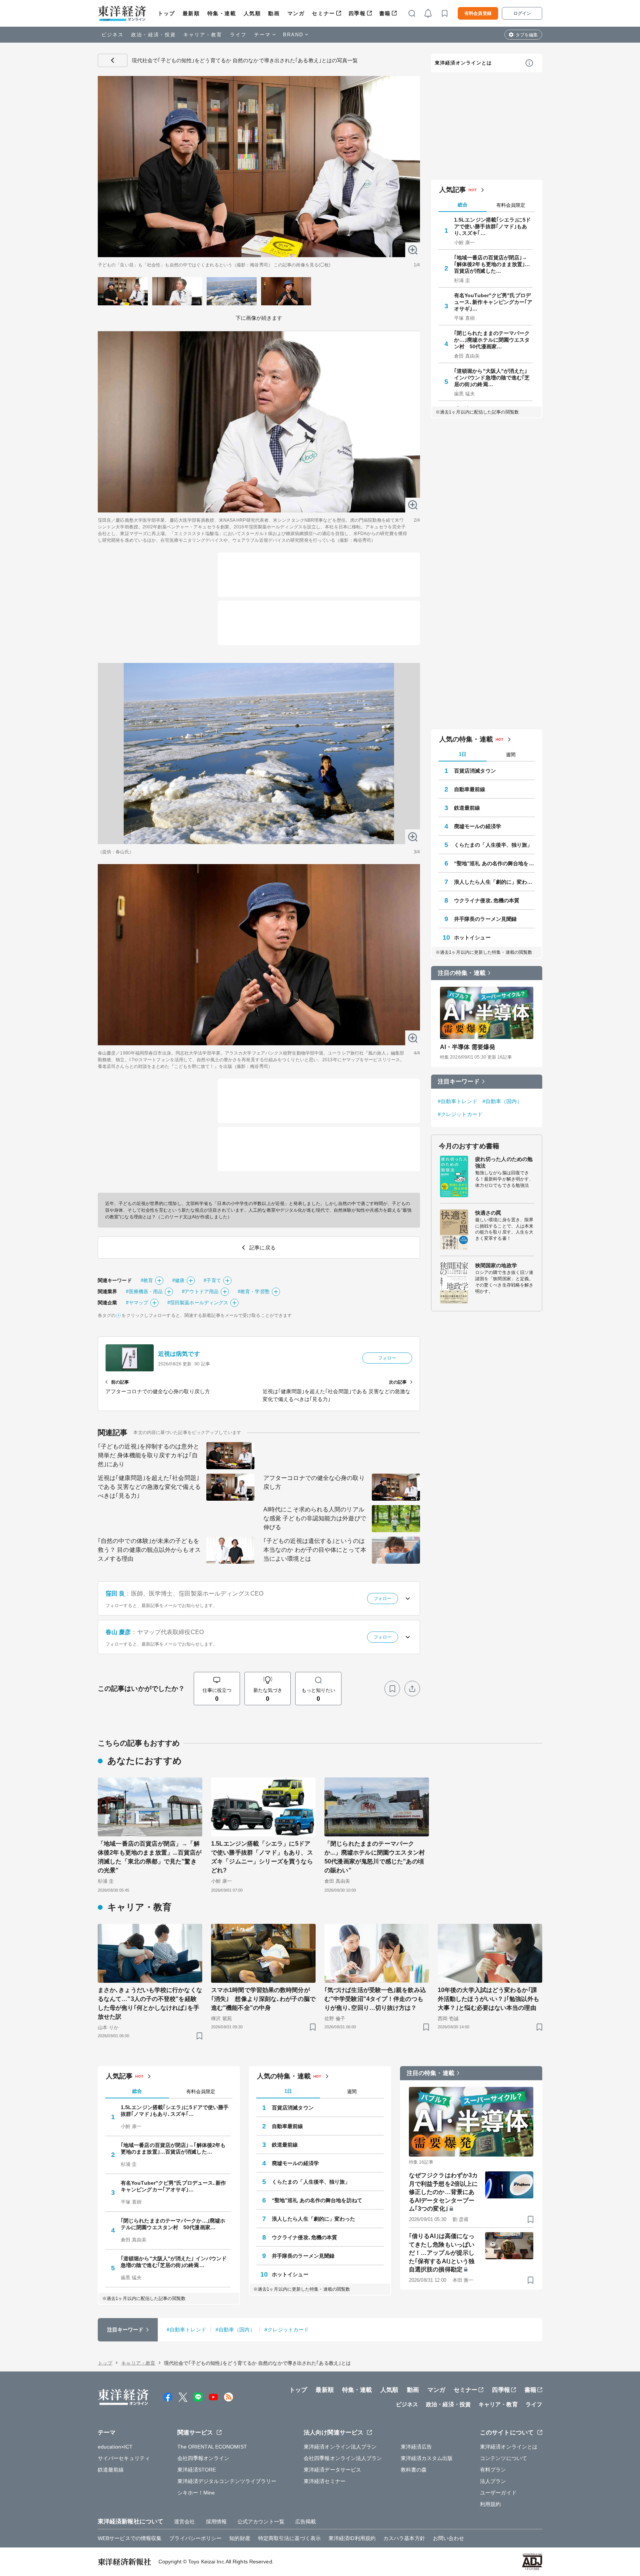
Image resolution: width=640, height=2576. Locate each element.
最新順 (191, 13)
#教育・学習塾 (254, 1292)
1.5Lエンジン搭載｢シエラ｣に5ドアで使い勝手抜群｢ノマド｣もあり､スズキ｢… (492, 226)
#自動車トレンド (458, 1101)
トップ (166, 13)
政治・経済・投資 (154, 35)
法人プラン (493, 2481)
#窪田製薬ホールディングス (198, 1303)
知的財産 (240, 2538)
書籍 (385, 13)
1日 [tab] (463, 754)
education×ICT (115, 2447)
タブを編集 (527, 35)
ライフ (238, 35)
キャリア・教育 (203, 35)
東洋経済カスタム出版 (427, 2458)
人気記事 (453, 190)
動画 (274, 13)
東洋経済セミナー (325, 2481)
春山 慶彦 (118, 1632)
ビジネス (113, 35)
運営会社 (184, 2522)
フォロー (387, 1358)
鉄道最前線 (467, 808)
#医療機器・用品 (144, 1292)
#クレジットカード (460, 1114)
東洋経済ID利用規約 (352, 2538)
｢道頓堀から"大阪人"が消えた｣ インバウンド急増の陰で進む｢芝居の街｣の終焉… (492, 378)
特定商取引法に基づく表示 (289, 2538)
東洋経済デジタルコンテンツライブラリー (227, 2481)
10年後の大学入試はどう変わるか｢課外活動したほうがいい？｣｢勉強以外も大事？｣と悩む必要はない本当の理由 (489, 1999)
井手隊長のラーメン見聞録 (485, 919)
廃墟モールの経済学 (478, 826)
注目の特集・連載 (462, 973)
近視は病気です (179, 1354)
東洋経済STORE (197, 2470)
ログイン (522, 13)
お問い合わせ (449, 2538)
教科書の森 (414, 2470)
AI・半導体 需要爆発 (468, 1047)
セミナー (323, 13)
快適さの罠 (488, 1213)
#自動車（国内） (502, 1101)
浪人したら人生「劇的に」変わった (494, 882)
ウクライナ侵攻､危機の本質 (487, 900)
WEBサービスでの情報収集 (130, 2538)
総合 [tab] (463, 205)
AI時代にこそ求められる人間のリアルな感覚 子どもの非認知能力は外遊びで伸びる (315, 1518)
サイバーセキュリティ (124, 2458)
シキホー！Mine (196, 2493)
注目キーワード (459, 1081)
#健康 (178, 1280)
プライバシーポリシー (195, 2538)
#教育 (147, 1280)
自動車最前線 (470, 789)
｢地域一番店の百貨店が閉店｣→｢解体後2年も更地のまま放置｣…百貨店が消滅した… (492, 264)
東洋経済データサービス (332, 2470)
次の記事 (398, 1382)
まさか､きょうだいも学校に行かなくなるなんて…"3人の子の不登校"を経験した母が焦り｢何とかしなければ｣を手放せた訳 (150, 2003)
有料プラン (493, 2470)
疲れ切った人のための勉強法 (504, 1162)
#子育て (212, 1280)
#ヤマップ (137, 1303)
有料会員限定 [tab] (511, 205)
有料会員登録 (478, 13)
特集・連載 (222, 13)
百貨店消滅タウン (475, 771)
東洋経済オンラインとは (463, 63)
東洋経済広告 (416, 2447)
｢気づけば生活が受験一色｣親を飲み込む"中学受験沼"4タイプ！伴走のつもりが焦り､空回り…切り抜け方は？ (375, 1999)
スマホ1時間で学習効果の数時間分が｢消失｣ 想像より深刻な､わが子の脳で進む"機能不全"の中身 (263, 1999)
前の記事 (120, 1382)
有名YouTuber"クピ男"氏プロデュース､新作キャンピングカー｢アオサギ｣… (493, 302)
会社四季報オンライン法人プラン (343, 2458)
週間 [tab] (511, 755)
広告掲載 (306, 2522)
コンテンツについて (504, 2458)
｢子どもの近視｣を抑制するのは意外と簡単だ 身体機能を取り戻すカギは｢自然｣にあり (149, 1455)
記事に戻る (113, 60)
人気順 (252, 13)
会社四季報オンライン (204, 2458)
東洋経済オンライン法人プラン (340, 2447)
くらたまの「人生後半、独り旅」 (493, 845)
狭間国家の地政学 (496, 1265)
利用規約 (490, 2504)
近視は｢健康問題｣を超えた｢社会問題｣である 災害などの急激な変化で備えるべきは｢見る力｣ (149, 1487)
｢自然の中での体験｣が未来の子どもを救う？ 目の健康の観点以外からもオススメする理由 (149, 1550)
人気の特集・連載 (466, 739)
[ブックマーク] (392, 1689)
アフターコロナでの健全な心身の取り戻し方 (314, 1482)
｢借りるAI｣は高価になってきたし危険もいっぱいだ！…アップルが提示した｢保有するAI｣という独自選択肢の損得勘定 (442, 2253)
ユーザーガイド (498, 2493)
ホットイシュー (472, 937)
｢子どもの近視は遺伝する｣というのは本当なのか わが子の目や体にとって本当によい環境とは (315, 1550)
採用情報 (216, 2522)
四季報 (357, 13)
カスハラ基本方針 (404, 2538)
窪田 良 (115, 1594)
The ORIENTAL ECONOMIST (212, 2447)
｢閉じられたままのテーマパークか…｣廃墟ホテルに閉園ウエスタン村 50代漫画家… (492, 340)
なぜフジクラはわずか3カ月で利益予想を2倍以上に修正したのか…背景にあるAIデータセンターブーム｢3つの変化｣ (443, 2192)
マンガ (296, 13)
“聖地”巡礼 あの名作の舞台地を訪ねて (494, 863)
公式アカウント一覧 (261, 2522)
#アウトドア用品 (200, 1292)
